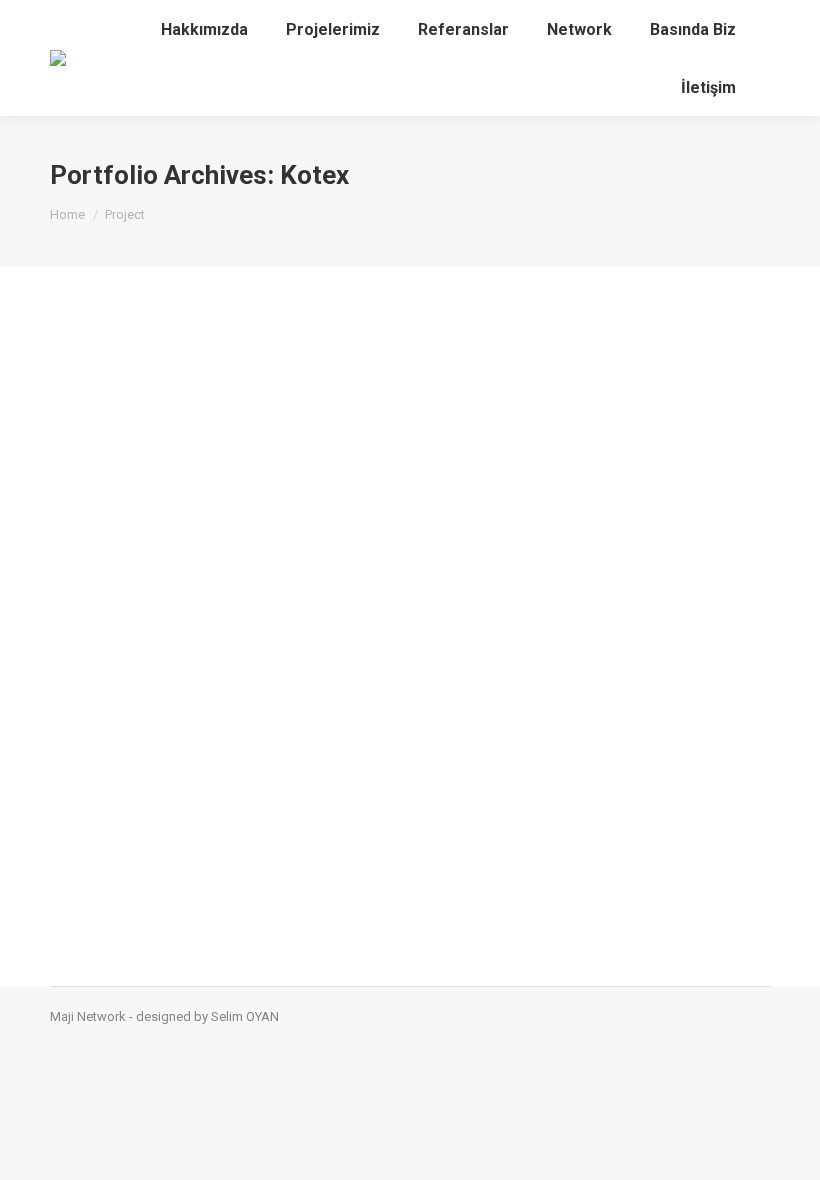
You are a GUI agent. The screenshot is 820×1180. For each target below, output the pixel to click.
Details (437, 626)
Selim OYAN (245, 1016)
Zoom (383, 626)
